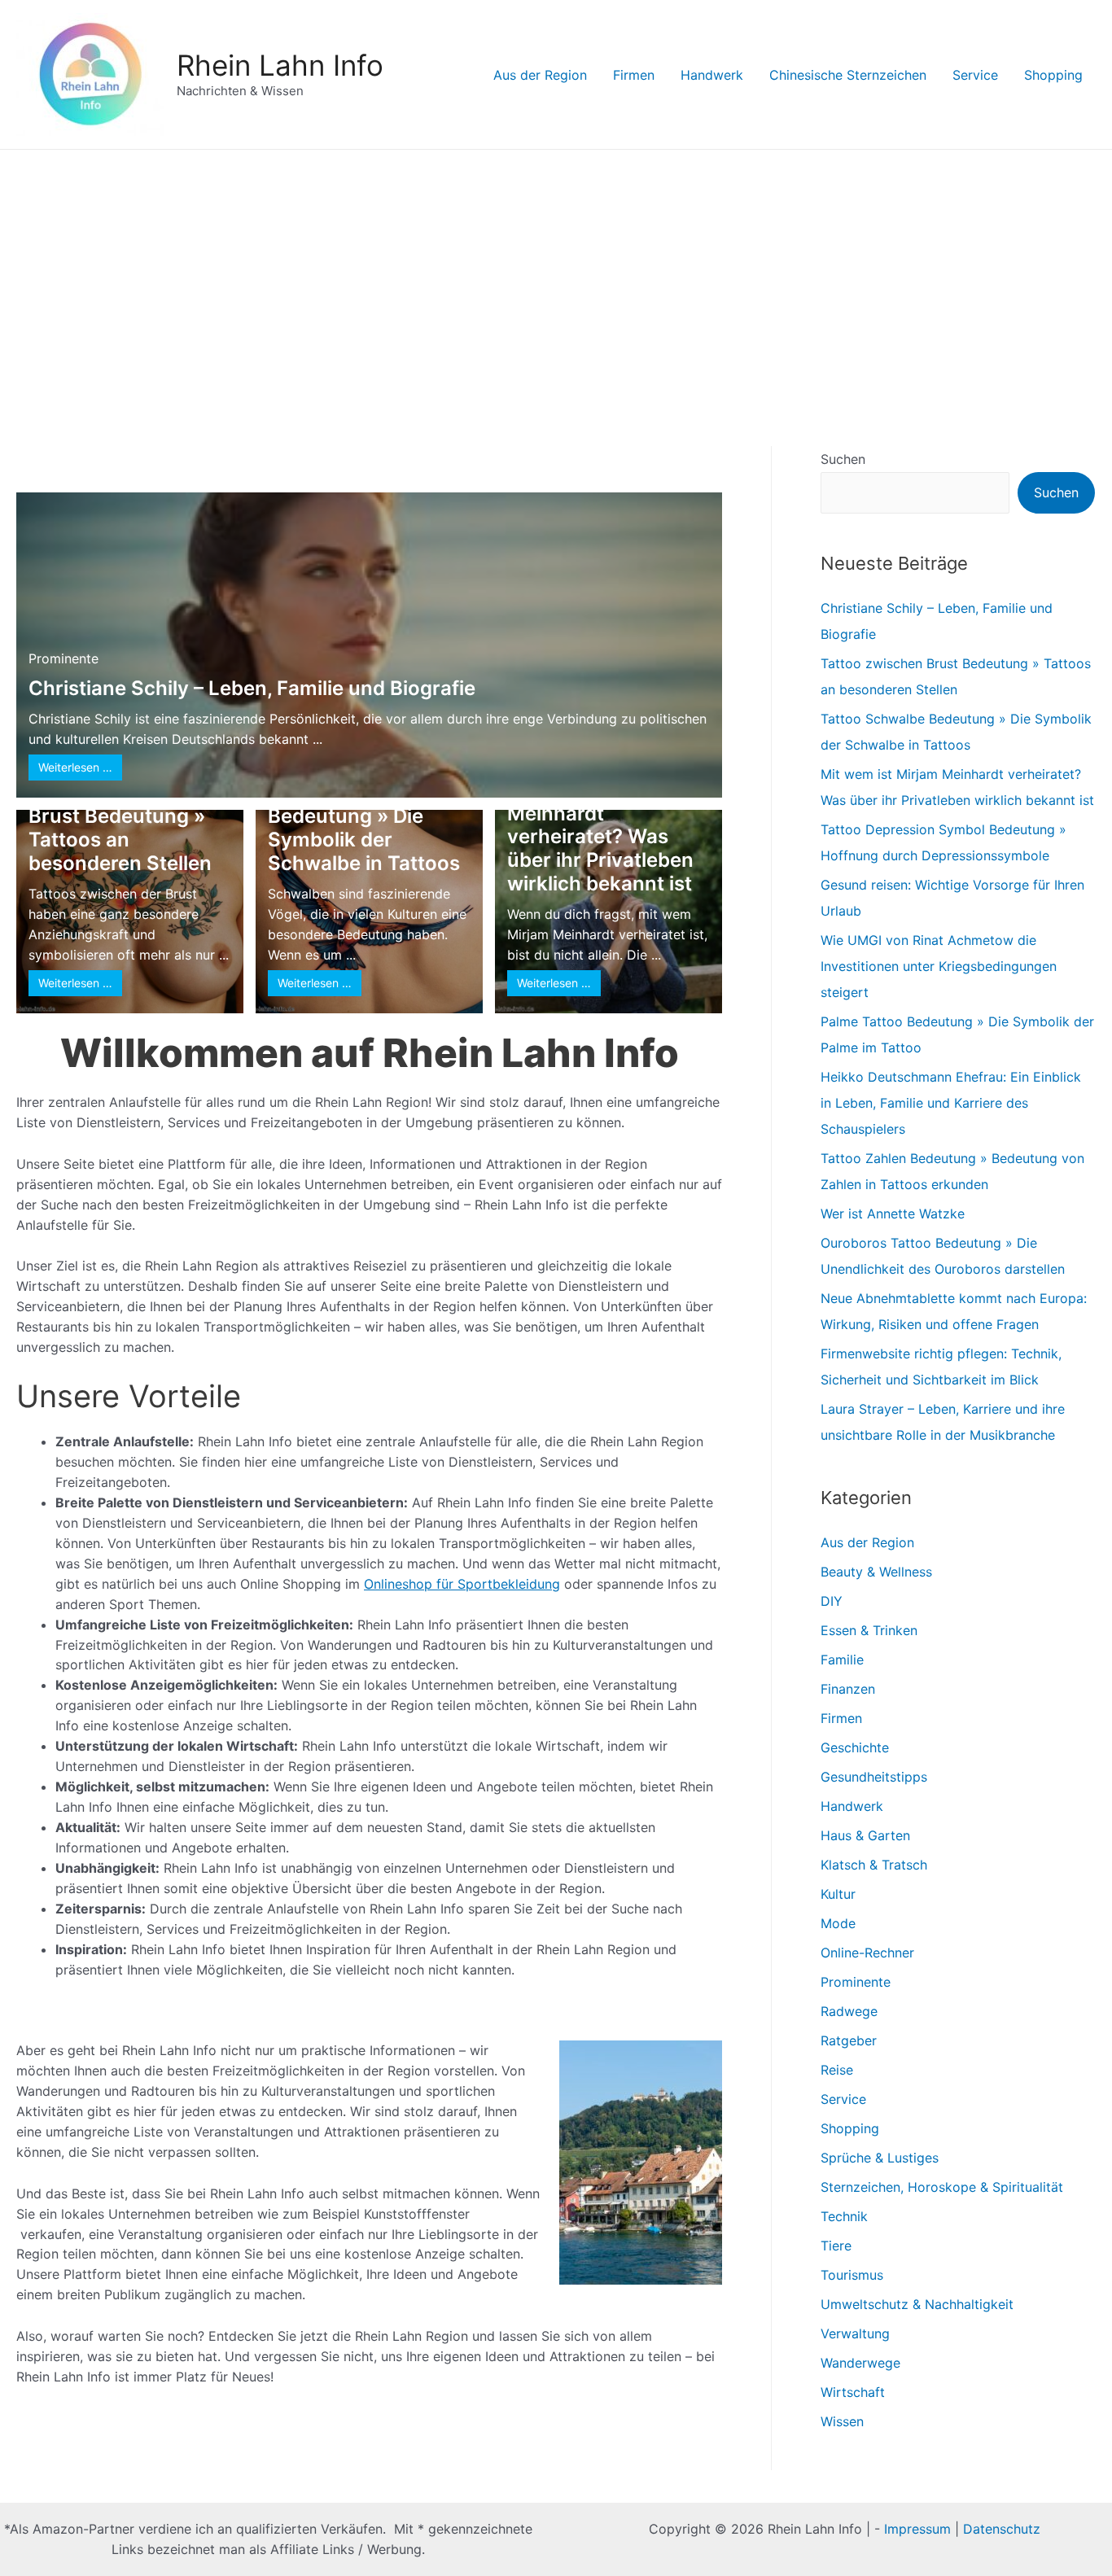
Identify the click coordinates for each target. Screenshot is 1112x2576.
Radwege (849, 2011)
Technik (844, 2216)
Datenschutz (1002, 2529)
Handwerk (712, 75)
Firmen (634, 75)
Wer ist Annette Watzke (893, 1214)
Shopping (1053, 75)
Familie (842, 1660)
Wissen (842, 2421)
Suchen (843, 459)
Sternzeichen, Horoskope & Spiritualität (942, 2187)
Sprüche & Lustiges (880, 2158)
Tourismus (852, 2275)
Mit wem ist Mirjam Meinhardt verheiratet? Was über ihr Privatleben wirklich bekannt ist (600, 837)
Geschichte (855, 1747)
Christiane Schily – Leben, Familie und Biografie (252, 688)
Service (975, 75)
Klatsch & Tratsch (874, 1865)
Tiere (836, 2246)
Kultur (838, 1894)
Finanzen (848, 1689)
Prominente (63, 658)
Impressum (917, 2529)
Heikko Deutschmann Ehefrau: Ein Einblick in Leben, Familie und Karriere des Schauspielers (951, 1103)
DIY (832, 1601)
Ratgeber (849, 2040)
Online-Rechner (867, 1953)
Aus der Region (540, 75)
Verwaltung (855, 2333)
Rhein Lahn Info (280, 65)
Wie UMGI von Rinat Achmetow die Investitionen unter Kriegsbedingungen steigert (939, 966)
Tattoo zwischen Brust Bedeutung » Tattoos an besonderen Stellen (120, 828)
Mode (838, 1923)
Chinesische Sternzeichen (848, 75)
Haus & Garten (865, 1835)
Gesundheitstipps (874, 1777)
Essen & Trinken (869, 1630)
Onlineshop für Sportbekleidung (462, 1584)
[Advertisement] (556, 272)
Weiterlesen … (75, 767)
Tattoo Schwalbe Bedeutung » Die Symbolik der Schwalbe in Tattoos (364, 828)
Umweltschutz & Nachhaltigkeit (917, 2304)
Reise (837, 2070)
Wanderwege (860, 2363)
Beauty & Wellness (876, 1572)
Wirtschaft (853, 2392)
